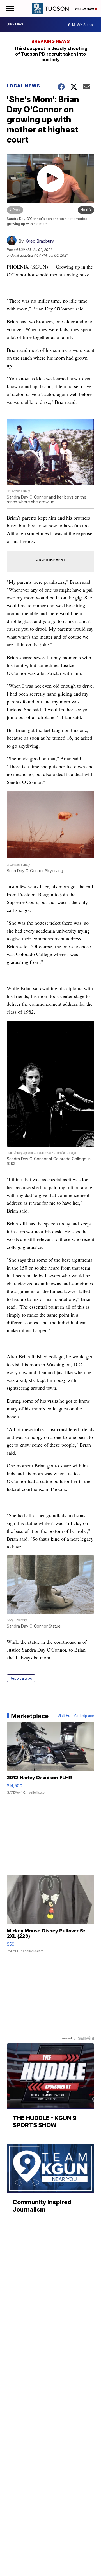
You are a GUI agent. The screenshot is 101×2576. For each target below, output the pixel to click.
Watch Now (85, 9)
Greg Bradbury (40, 241)
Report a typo (21, 1678)
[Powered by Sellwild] (86, 2038)
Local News (23, 86)
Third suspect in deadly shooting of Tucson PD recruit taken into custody (50, 54)
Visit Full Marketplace (76, 1716)
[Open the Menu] (9, 8)
